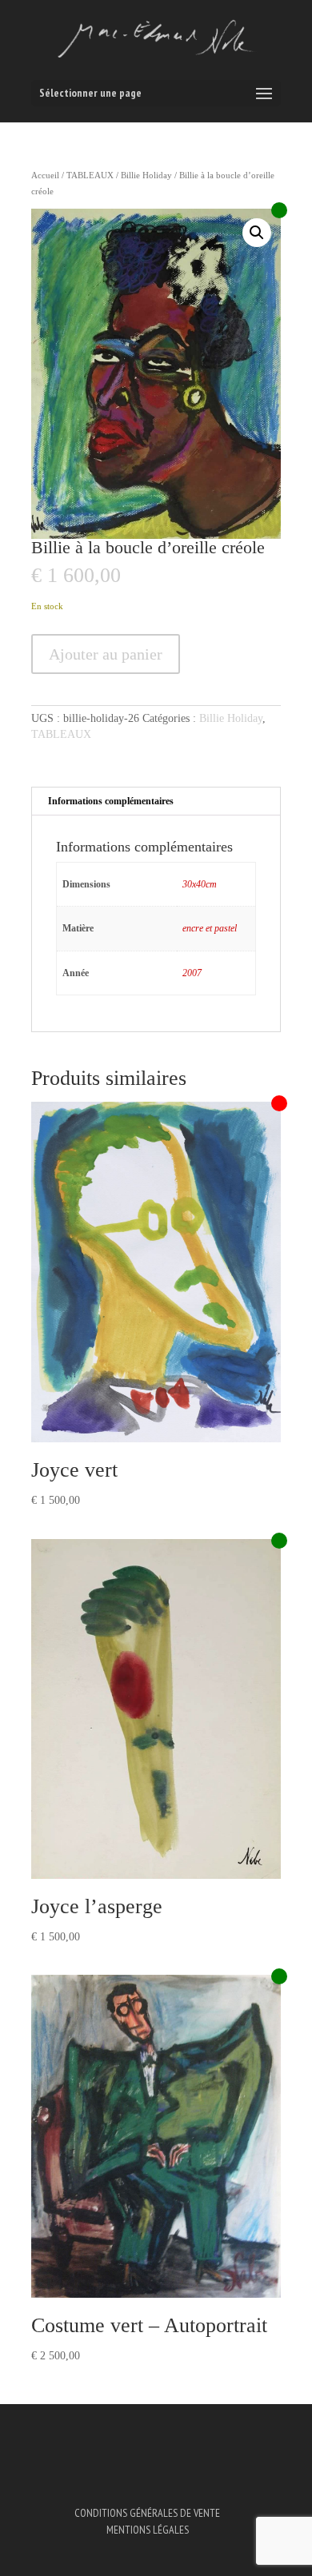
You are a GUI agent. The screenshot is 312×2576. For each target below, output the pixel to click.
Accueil (45, 175)
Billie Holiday (146, 175)
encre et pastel (210, 928)
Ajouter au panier (106, 654)
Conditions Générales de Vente (147, 2513)
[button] (257, 233)
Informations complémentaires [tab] (111, 801)
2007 (192, 973)
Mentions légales (148, 2530)
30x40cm (200, 884)
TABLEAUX (90, 175)
